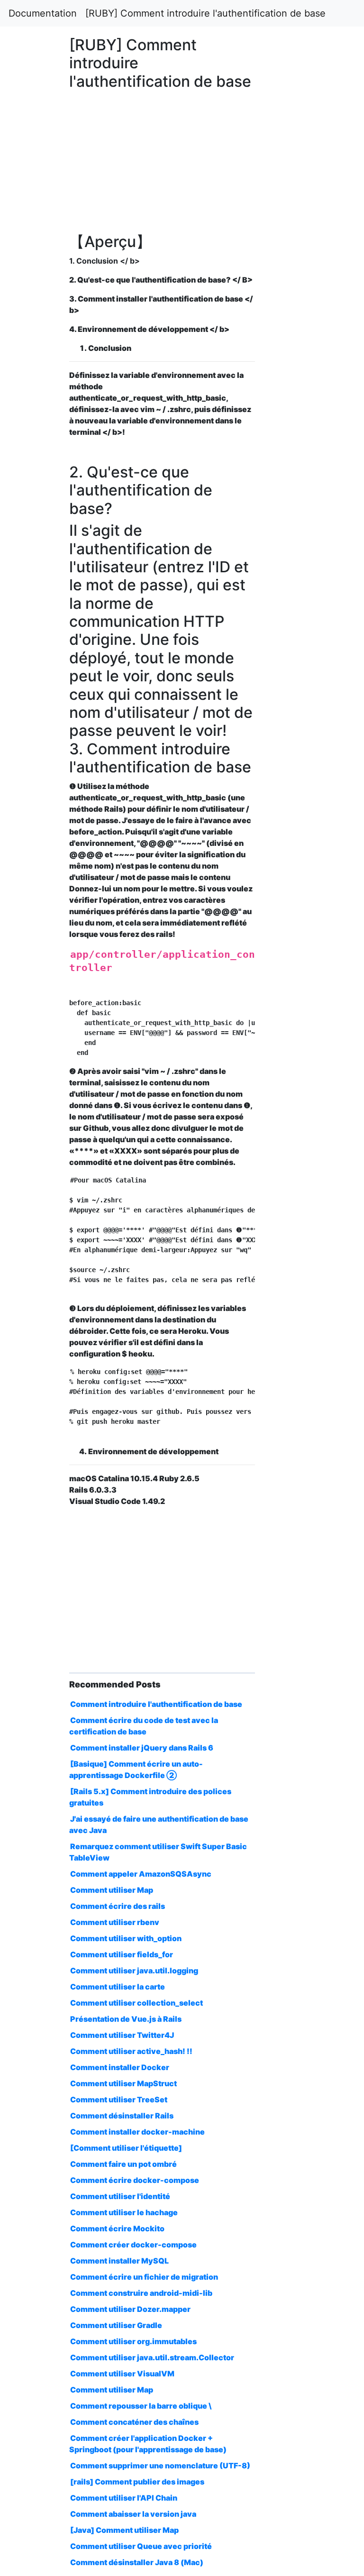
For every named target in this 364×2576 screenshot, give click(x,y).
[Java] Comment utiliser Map (124, 2530)
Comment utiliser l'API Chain (124, 2498)
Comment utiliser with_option (126, 1938)
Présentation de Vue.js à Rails (126, 2019)
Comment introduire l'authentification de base (156, 1704)
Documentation (43, 13)
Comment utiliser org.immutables (133, 2341)
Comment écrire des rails (118, 1906)
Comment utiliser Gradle (116, 2325)
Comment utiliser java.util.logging (134, 1971)
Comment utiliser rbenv (115, 1922)
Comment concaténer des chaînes (134, 2422)
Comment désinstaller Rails (122, 2116)
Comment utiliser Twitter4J (122, 2035)
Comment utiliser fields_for (122, 1954)
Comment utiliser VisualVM (122, 2374)
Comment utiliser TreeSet (119, 2099)
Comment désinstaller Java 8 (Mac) (137, 2562)
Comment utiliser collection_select (136, 2003)
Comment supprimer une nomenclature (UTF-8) (160, 2466)
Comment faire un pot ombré (123, 2164)
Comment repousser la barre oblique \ (141, 2406)
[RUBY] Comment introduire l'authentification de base (205, 13)
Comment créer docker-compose (133, 2245)
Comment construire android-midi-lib (141, 2293)
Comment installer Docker (120, 2067)
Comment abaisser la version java (133, 2514)
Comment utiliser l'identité (120, 2196)
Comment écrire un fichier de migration (144, 2277)
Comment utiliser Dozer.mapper (130, 2309)
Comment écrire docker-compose (135, 2180)
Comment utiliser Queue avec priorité (141, 2546)
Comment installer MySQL (119, 2261)
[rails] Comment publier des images (137, 2482)
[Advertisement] (295, 658)
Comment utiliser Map (112, 1890)
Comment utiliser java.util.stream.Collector (152, 2357)
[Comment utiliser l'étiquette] (126, 2148)
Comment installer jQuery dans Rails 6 (142, 1748)
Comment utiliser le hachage (124, 2212)
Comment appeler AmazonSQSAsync (141, 1874)
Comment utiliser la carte (118, 1987)
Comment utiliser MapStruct (123, 2083)
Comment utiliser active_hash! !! (131, 2051)
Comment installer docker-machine (137, 2132)
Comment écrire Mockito (117, 2228)
